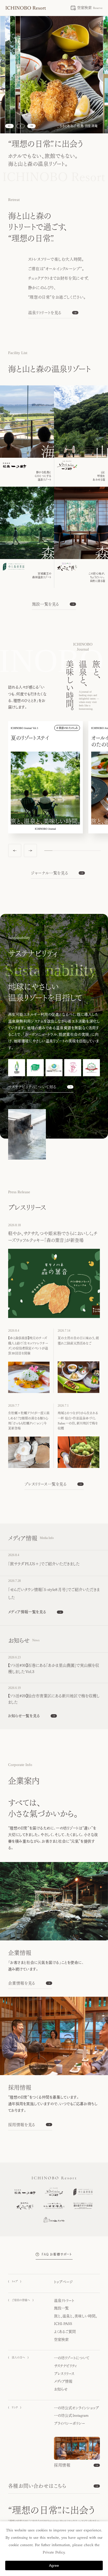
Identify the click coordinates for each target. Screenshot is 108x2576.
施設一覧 (61, 2308)
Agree (54, 2565)
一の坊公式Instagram (71, 2416)
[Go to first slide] (31, 126)
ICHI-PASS (63, 2324)
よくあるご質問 (65, 2332)
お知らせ (61, 2389)
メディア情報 (63, 2381)
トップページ (63, 2282)
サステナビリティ (65, 2366)
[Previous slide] (9, 126)
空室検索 (61, 2339)
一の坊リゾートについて (72, 2358)
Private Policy (54, 2552)
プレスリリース (64, 2374)
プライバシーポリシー (70, 2423)
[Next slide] (30, 851)
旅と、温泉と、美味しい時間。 (76, 2316)
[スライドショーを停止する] (20, 126)
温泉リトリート (64, 2301)
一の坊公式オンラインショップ (76, 2408)
